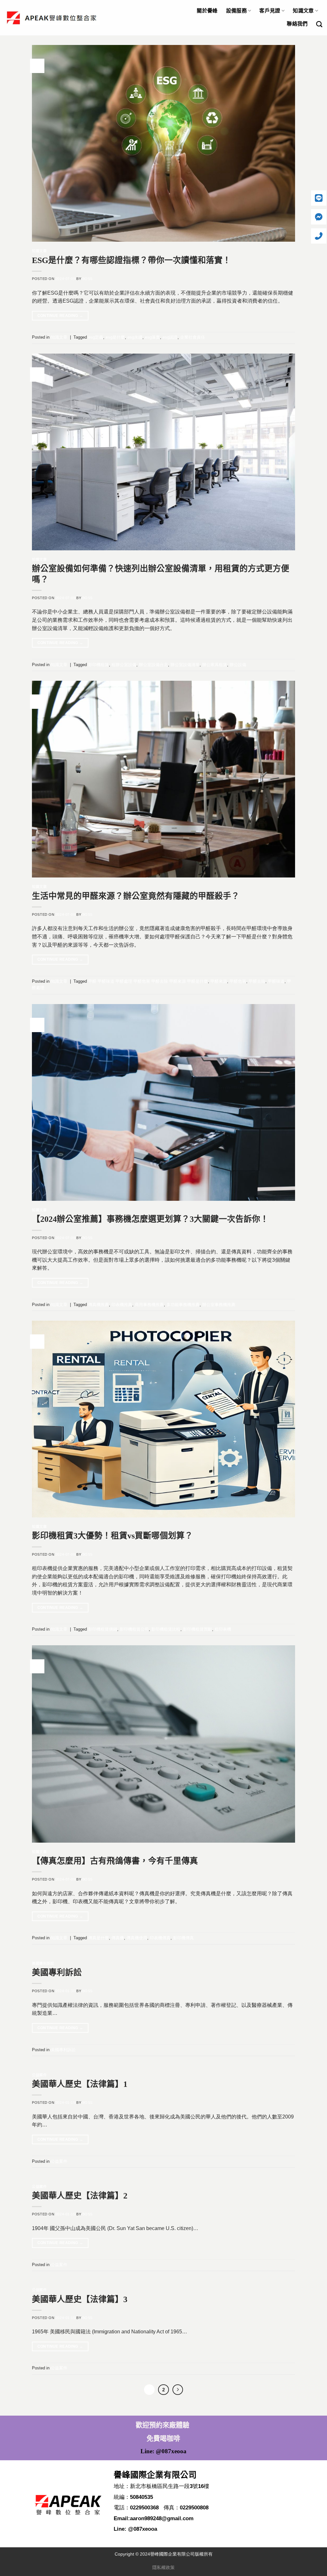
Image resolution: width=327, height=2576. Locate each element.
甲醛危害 (238, 981)
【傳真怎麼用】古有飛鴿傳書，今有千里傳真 (115, 1861)
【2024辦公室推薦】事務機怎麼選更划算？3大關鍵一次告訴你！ (150, 1219)
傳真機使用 (137, 1938)
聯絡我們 (297, 24)
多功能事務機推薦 (183, 1305)
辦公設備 (238, 665)
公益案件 (39, 2075)
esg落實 (152, 337)
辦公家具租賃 (215, 665)
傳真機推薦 (99, 1305)
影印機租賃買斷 (198, 1629)
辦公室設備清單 (185, 665)
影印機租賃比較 (166, 1629)
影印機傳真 (183, 1938)
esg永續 (135, 337)
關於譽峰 (207, 11)
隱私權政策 (163, 2567)
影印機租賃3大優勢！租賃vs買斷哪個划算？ (112, 1536)
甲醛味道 (276, 981)
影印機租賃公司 (134, 1629)
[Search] (319, 24)
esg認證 (170, 337)
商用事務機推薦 (149, 1305)
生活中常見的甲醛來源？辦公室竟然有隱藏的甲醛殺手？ (136, 896)
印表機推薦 (122, 1305)
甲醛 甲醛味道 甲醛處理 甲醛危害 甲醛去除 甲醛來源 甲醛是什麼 (148, 981)
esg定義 (96, 337)
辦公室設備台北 (153, 665)
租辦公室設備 (124, 665)
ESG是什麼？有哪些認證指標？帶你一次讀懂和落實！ (131, 260)
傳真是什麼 (99, 1938)
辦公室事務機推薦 (219, 1305)
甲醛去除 (257, 981)
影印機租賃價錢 (103, 1629)
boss (87, 279)
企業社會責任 (193, 337)
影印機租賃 (99, 665)
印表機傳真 (160, 1938)
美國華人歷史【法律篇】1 (80, 2084)
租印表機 (223, 1629)
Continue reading (60, 316)
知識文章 (303, 11)
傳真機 (118, 1938)
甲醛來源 (219, 981)
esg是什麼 (115, 337)
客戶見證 (270, 11)
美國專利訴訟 (43, 1963)
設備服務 (236, 11)
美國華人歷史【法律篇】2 (80, 2196)
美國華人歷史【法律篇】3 (80, 2299)
